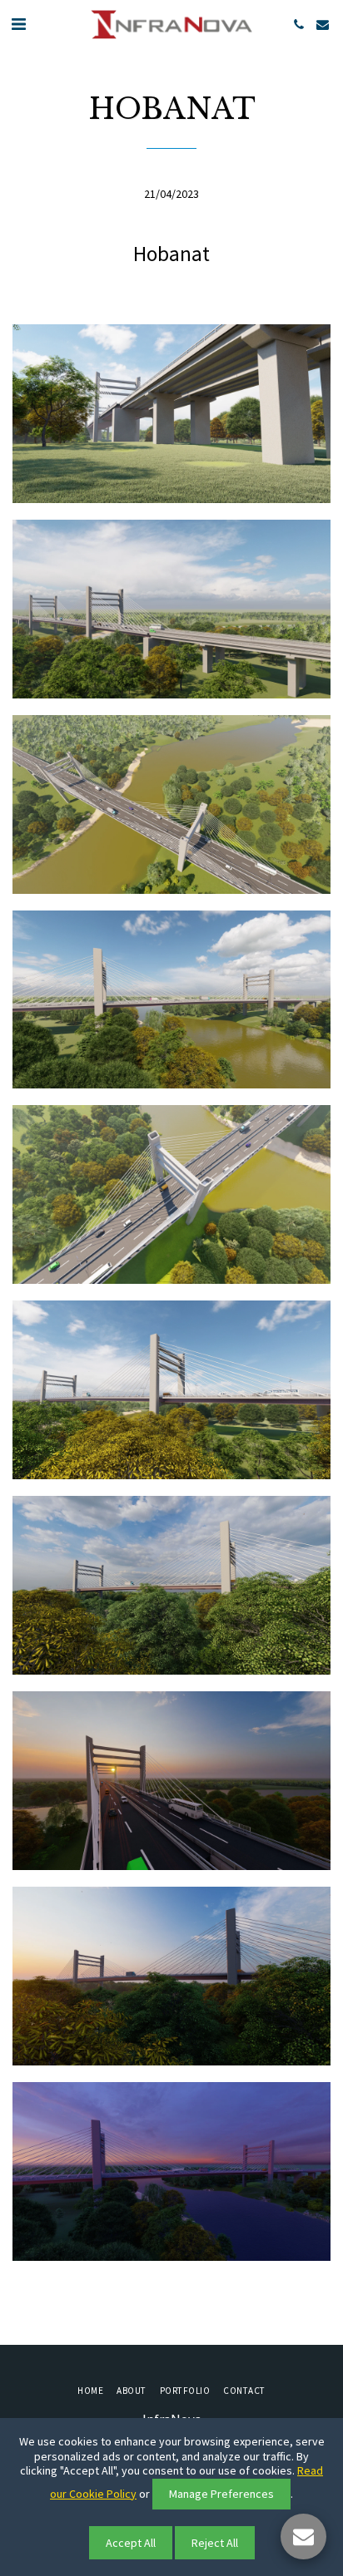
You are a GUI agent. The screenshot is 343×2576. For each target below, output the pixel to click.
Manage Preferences (221, 2494)
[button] (18, 24)
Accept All (131, 2543)
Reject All (215, 2543)
